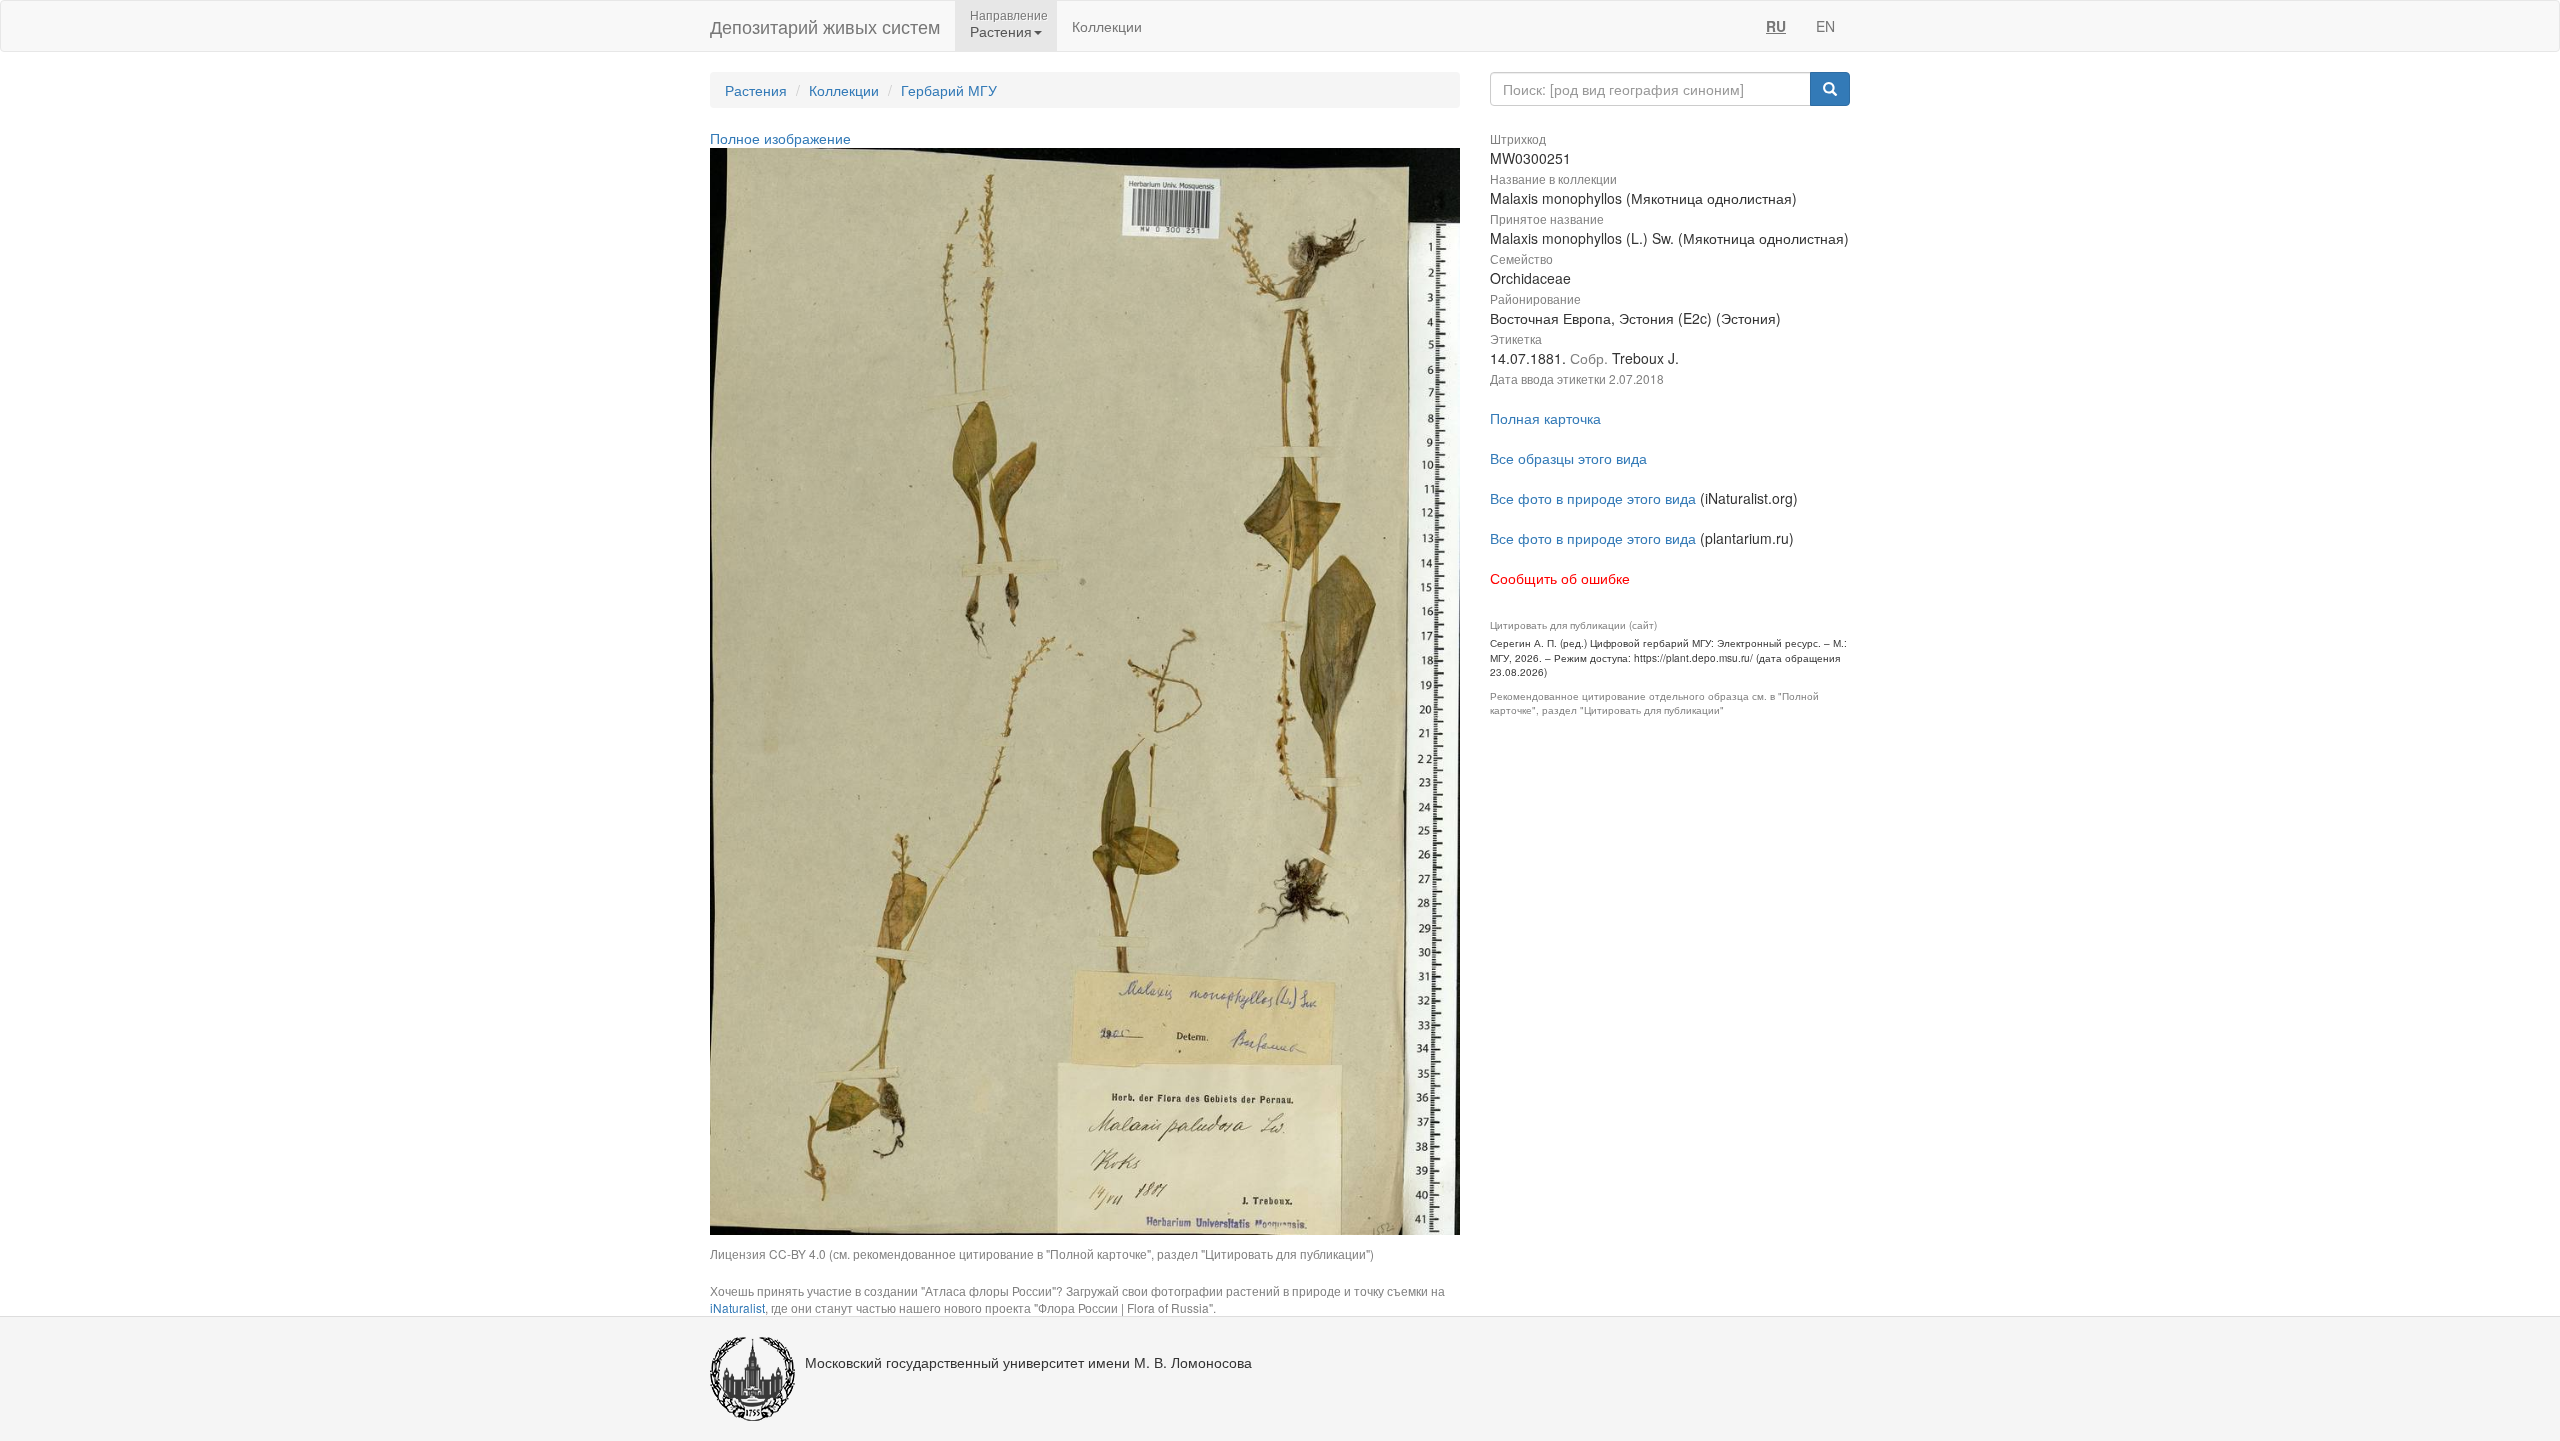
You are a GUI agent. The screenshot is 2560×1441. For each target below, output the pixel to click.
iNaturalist (737, 1307)
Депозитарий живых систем (825, 26)
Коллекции (1107, 26)
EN (1825, 26)
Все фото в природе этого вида (1593, 498)
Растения (756, 90)
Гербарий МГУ (949, 90)
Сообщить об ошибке (1560, 578)
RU (1776, 26)
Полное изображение (780, 138)
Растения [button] (1001, 31)
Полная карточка (1545, 418)
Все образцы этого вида (1568, 458)
